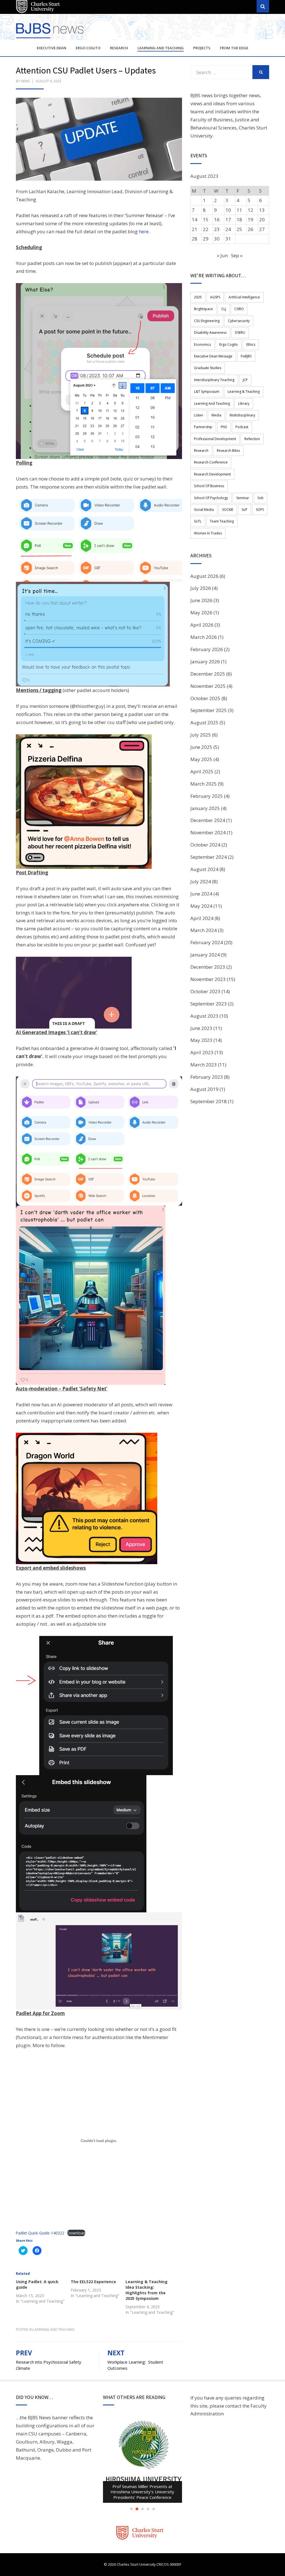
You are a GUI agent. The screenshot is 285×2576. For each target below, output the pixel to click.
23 (217, 229)
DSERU (240, 333)
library (244, 403)
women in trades (208, 533)
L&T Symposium (207, 392)
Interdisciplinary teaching (214, 380)
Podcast (242, 427)
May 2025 (201, 759)
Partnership (203, 427)
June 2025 (201, 747)
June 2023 (201, 1028)
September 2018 (209, 1101)
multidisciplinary (242, 415)
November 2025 (208, 686)
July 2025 (201, 735)
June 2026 (201, 600)
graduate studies (208, 368)
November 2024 (208, 832)
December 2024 (208, 820)
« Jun (222, 255)
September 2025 (209, 710)
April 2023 (202, 1052)
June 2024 (201, 894)
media (216, 415)
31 (228, 239)
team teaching (222, 521)
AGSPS (215, 297)
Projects (202, 48)
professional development (215, 439)
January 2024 (205, 955)
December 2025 (208, 674)
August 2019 (204, 1089)
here (144, 231)
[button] (99, 139)
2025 (198, 297)
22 (206, 229)
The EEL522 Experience (93, 2282)
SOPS (260, 510)
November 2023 (208, 979)
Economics (202, 344)
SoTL (198, 521)
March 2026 (204, 637)
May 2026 (201, 613)
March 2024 (204, 930)
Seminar (243, 498)
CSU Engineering (207, 321)
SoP (245, 510)
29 (206, 239)
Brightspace (203, 309)
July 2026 (201, 588)
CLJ (224, 309)
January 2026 (205, 662)
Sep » (237, 255)
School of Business (209, 486)
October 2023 (205, 991)
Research (119, 48)
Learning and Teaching (161, 48)
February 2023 (207, 1077)
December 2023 (208, 967)
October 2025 (205, 698)
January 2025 (205, 808)
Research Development (212, 474)
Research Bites (228, 451)
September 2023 (209, 1004)
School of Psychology (211, 498)
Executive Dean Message (213, 356)
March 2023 (204, 1065)
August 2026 (204, 576)
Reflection (252, 439)
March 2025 (204, 784)
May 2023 (201, 1040)
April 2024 (202, 918)
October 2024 (205, 845)
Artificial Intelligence (244, 297)
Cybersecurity (239, 321)
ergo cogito (229, 344)
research (201, 451)
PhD (224, 427)
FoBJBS (246, 356)
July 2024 (201, 881)
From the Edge (234, 48)
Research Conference (211, 462)
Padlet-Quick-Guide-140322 (40, 2233)
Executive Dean (51, 48)
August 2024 (204, 869)
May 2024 (201, 906)
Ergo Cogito (88, 48)
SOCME (228, 510)
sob (261, 498)
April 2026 (202, 625)
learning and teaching (212, 403)
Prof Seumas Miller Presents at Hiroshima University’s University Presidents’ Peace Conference (142, 2492)
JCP (245, 380)
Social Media (204, 510)
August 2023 (204, 1016)
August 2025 (204, 722)
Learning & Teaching (244, 392)
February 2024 (207, 942)
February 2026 (207, 649)
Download (76, 2233)
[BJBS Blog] (51, 33)
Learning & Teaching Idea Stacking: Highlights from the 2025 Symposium (147, 2290)
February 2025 (207, 796)
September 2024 (209, 857)
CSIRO (239, 309)
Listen (199, 415)
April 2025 (202, 771)
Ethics (251, 344)
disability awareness (210, 333)
